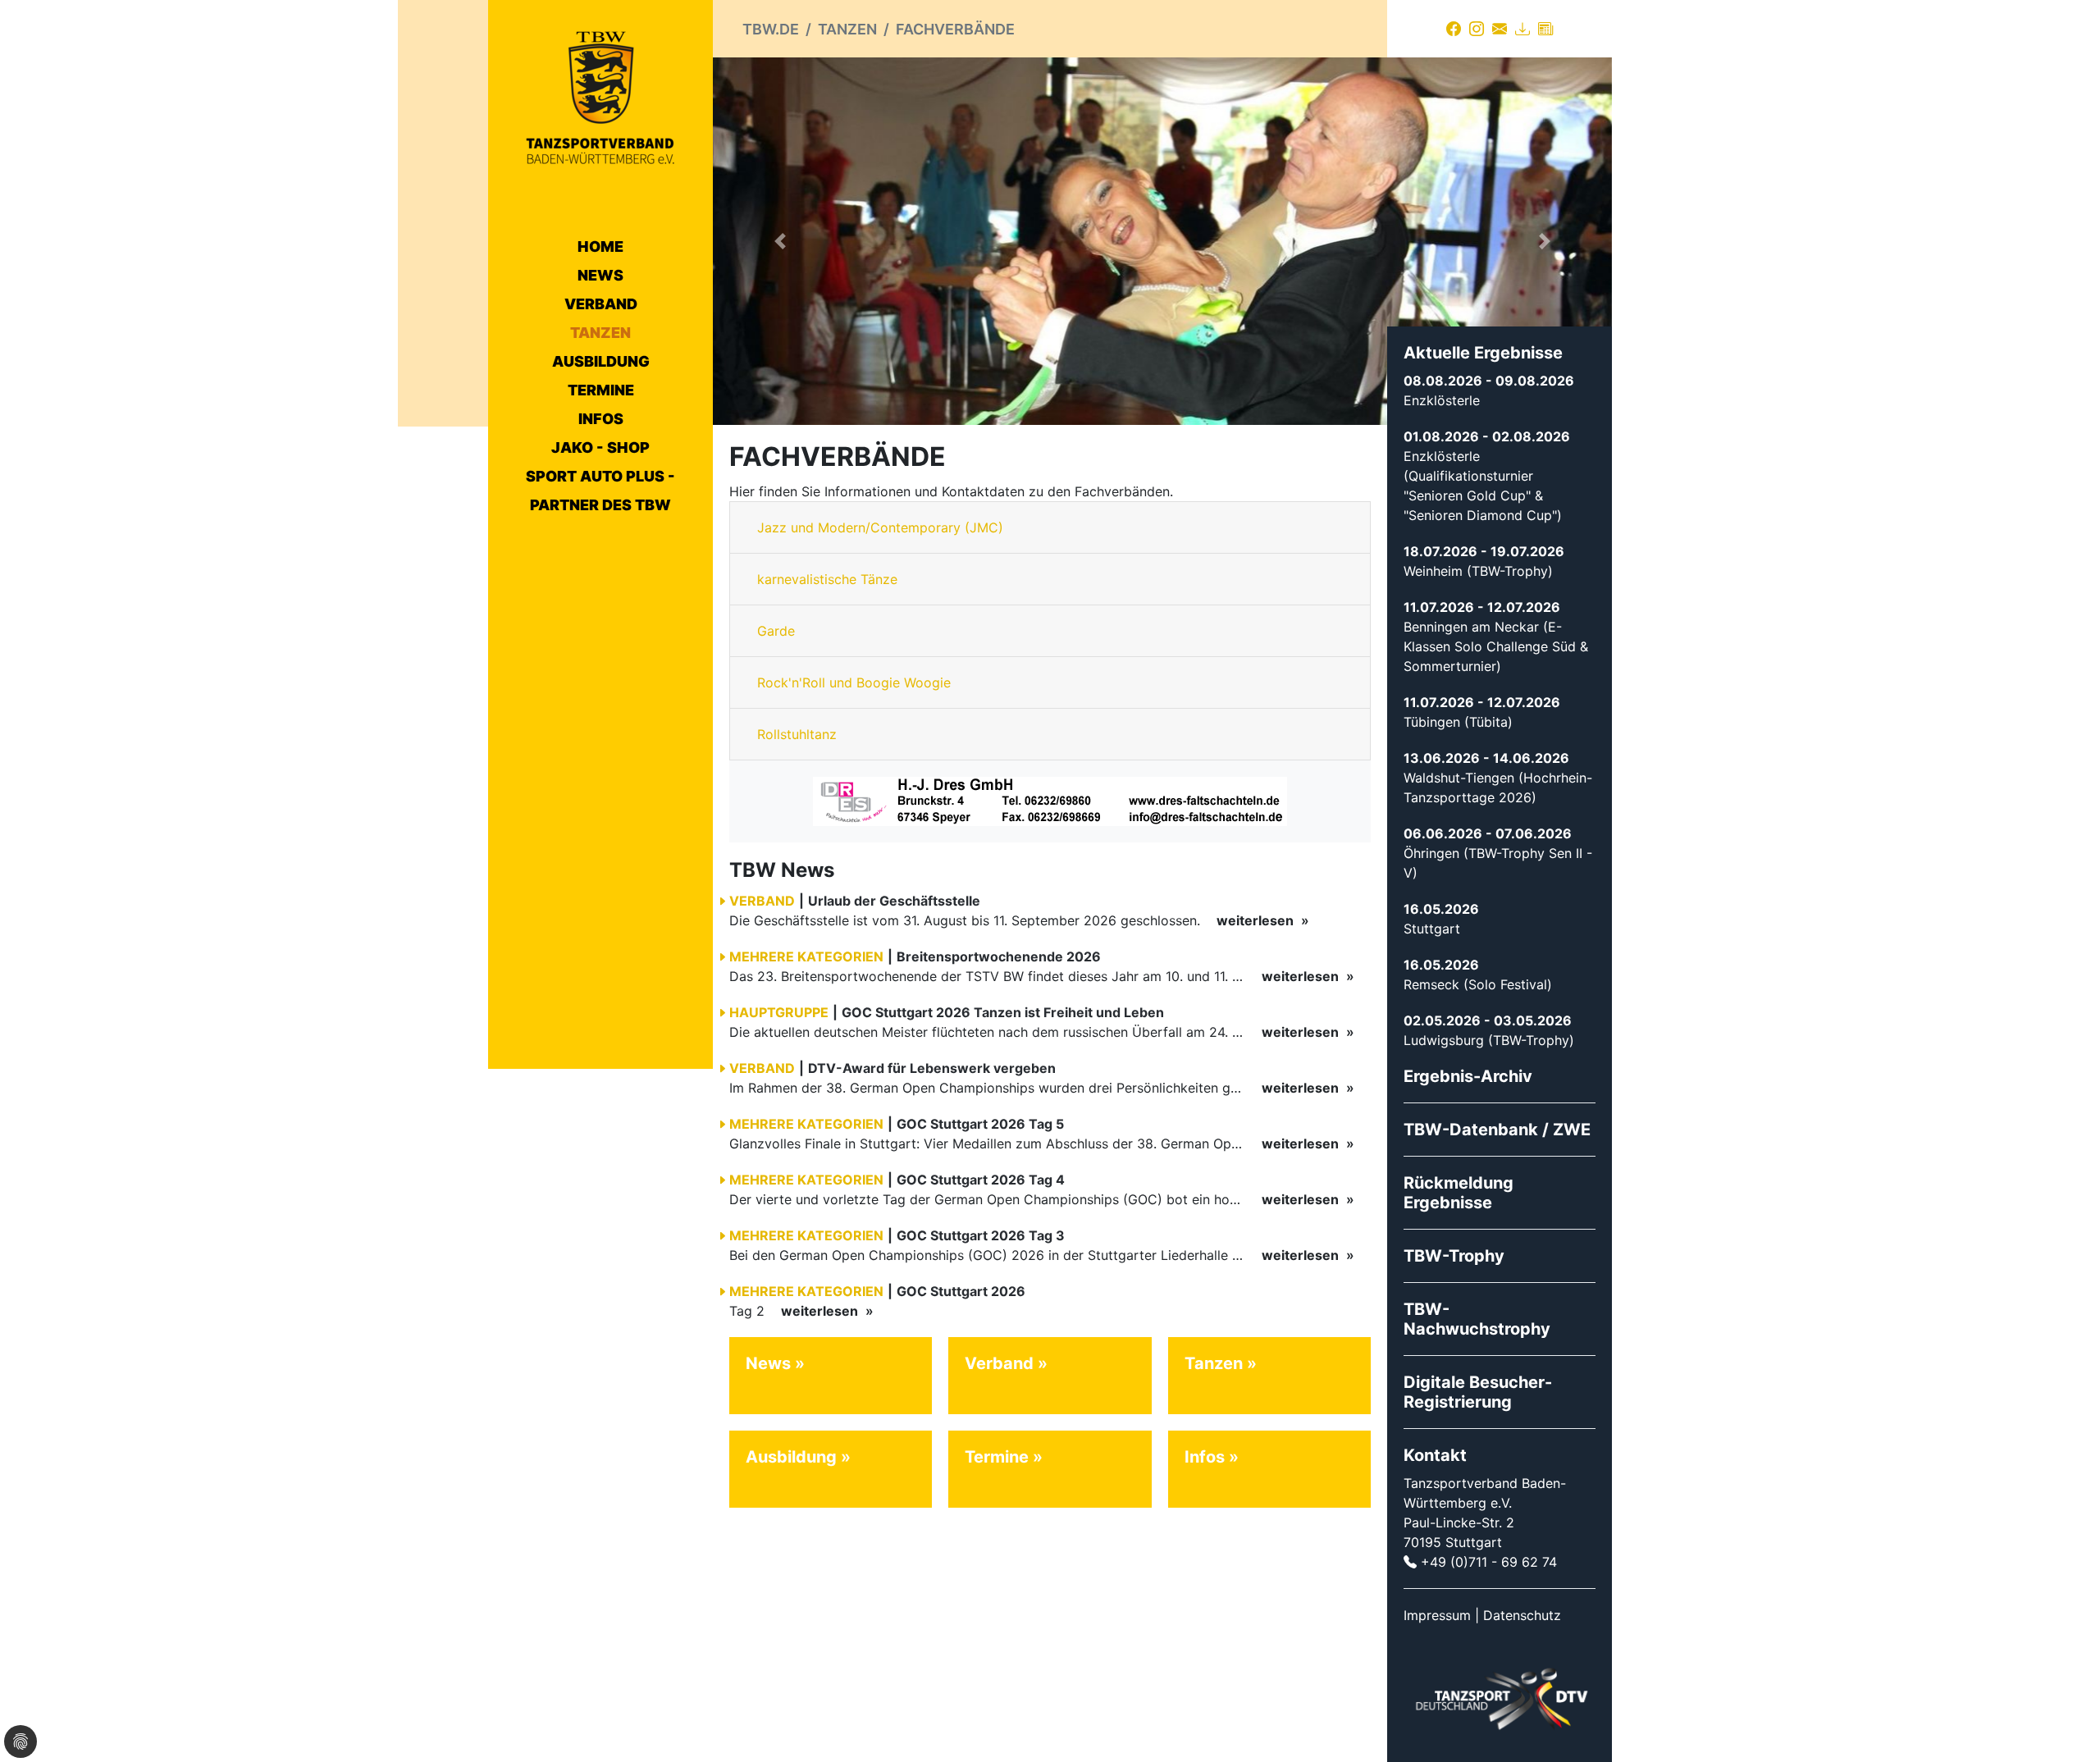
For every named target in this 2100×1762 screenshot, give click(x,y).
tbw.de (771, 29)
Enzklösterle (1442, 400)
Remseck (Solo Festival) (1478, 984)
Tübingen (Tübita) (1458, 722)
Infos (601, 419)
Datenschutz (1522, 1615)
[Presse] (1545, 29)
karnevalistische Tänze (827, 579)
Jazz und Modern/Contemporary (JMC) (880, 527)
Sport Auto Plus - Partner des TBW (600, 491)
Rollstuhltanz (797, 734)
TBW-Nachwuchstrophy (1477, 1319)
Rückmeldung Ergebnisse (1459, 1193)
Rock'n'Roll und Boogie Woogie (854, 682)
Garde (776, 631)
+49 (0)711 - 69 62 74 (1489, 1562)
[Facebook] (1454, 29)
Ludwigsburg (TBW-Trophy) (1489, 1040)
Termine (601, 390)
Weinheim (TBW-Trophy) (1478, 571)
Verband (601, 304)
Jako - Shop (600, 447)
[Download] (1522, 29)
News (600, 275)
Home (600, 246)
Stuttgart (1432, 929)
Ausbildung (601, 361)
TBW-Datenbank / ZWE (1497, 1130)
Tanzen (600, 333)
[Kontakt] (1500, 29)
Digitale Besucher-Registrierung (1478, 1392)
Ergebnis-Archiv (1468, 1076)
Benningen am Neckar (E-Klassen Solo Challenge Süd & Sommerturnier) (1496, 646)
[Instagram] (1477, 29)
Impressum (1437, 1615)
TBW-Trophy (1454, 1256)
